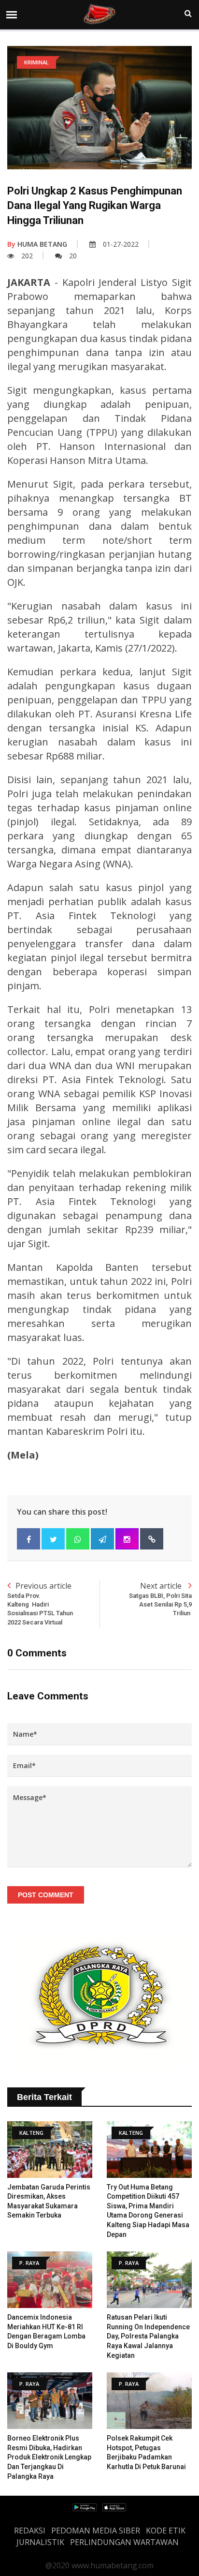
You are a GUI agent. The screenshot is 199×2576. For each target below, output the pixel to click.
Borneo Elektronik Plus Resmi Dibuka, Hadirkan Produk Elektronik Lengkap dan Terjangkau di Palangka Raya (49, 2457)
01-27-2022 (121, 244)
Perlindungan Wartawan (124, 2542)
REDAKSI (30, 2531)
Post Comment (46, 1895)
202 (27, 256)
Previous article (40, 1603)
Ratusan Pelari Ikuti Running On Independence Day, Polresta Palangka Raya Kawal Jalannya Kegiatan (148, 2336)
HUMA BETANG (37, 244)
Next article (160, 1599)
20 (73, 256)
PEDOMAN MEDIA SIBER (96, 2531)
